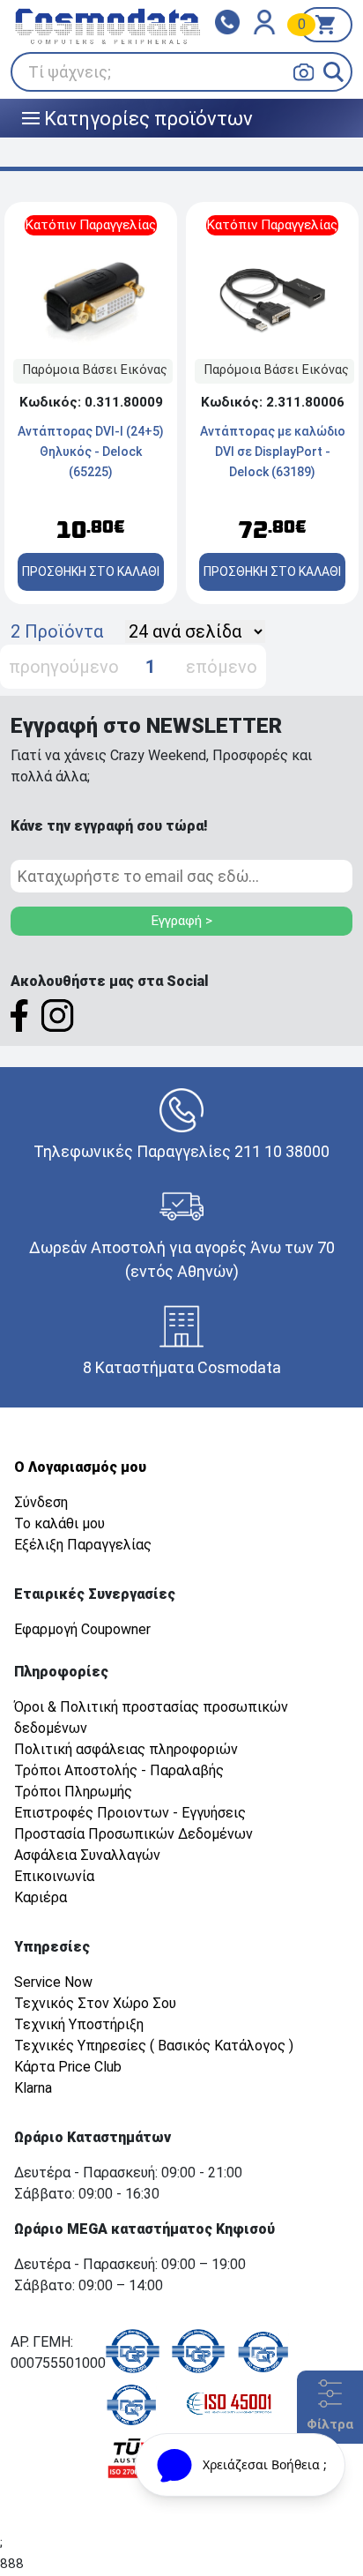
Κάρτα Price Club (68, 2067)
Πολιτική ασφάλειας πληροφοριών (126, 1749)
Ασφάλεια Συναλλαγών (87, 1855)
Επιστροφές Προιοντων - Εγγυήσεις (130, 1813)
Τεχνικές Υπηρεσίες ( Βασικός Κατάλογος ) (154, 2046)
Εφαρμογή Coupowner (82, 1629)
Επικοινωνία (54, 1876)
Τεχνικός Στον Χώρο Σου (95, 2003)
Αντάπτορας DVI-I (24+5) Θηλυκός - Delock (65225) (91, 452)
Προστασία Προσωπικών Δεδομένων (133, 1834)
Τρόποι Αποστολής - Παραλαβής (119, 1770)
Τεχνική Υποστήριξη (79, 2024)
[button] (333, 72)
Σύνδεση (41, 1502)
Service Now (53, 1982)
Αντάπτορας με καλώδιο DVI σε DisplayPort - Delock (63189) (273, 452)
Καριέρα (41, 1897)
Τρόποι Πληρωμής (73, 1792)
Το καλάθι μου (59, 1523)
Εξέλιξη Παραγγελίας (83, 1545)
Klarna (33, 2088)
